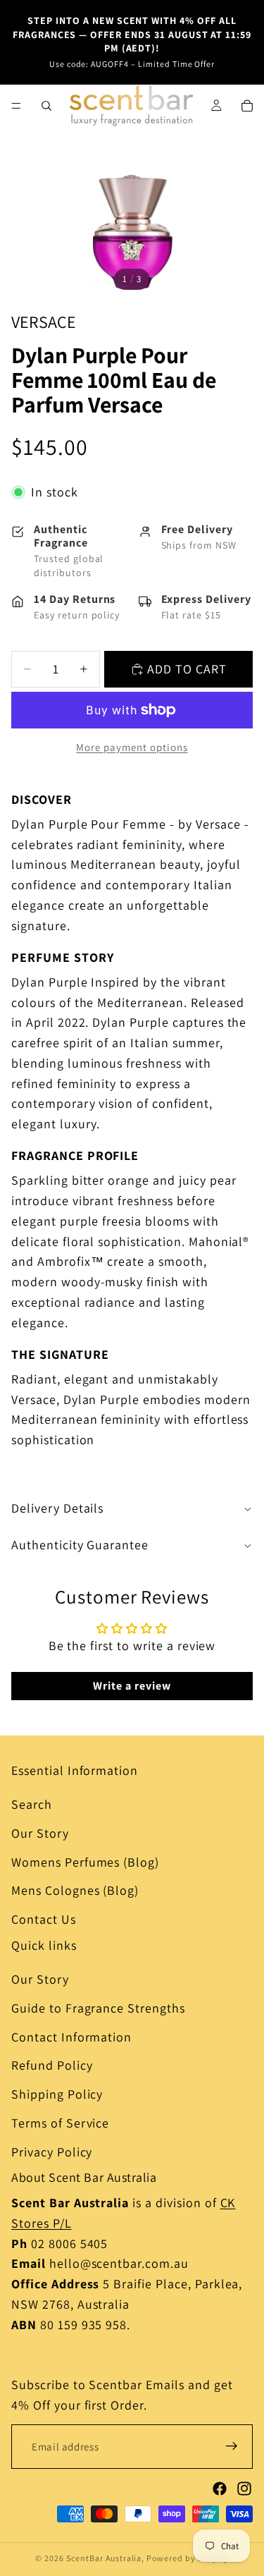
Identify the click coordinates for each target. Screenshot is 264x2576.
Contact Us (44, 1919)
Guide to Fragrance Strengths (98, 2008)
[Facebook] (220, 2489)
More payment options (132, 747)
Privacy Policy (52, 2152)
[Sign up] (232, 2446)
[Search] (46, 106)
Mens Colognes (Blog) (75, 1890)
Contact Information (71, 2036)
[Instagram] (244, 2489)
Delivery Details (57, 1508)
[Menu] (16, 106)
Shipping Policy (57, 2094)
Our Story (40, 1833)
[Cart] (247, 106)
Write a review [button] (132, 1686)
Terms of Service (60, 2123)
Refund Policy (52, 2065)
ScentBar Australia (104, 2558)
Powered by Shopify (187, 2558)
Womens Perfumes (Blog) (85, 1862)
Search (32, 1804)
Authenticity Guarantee (80, 1545)
